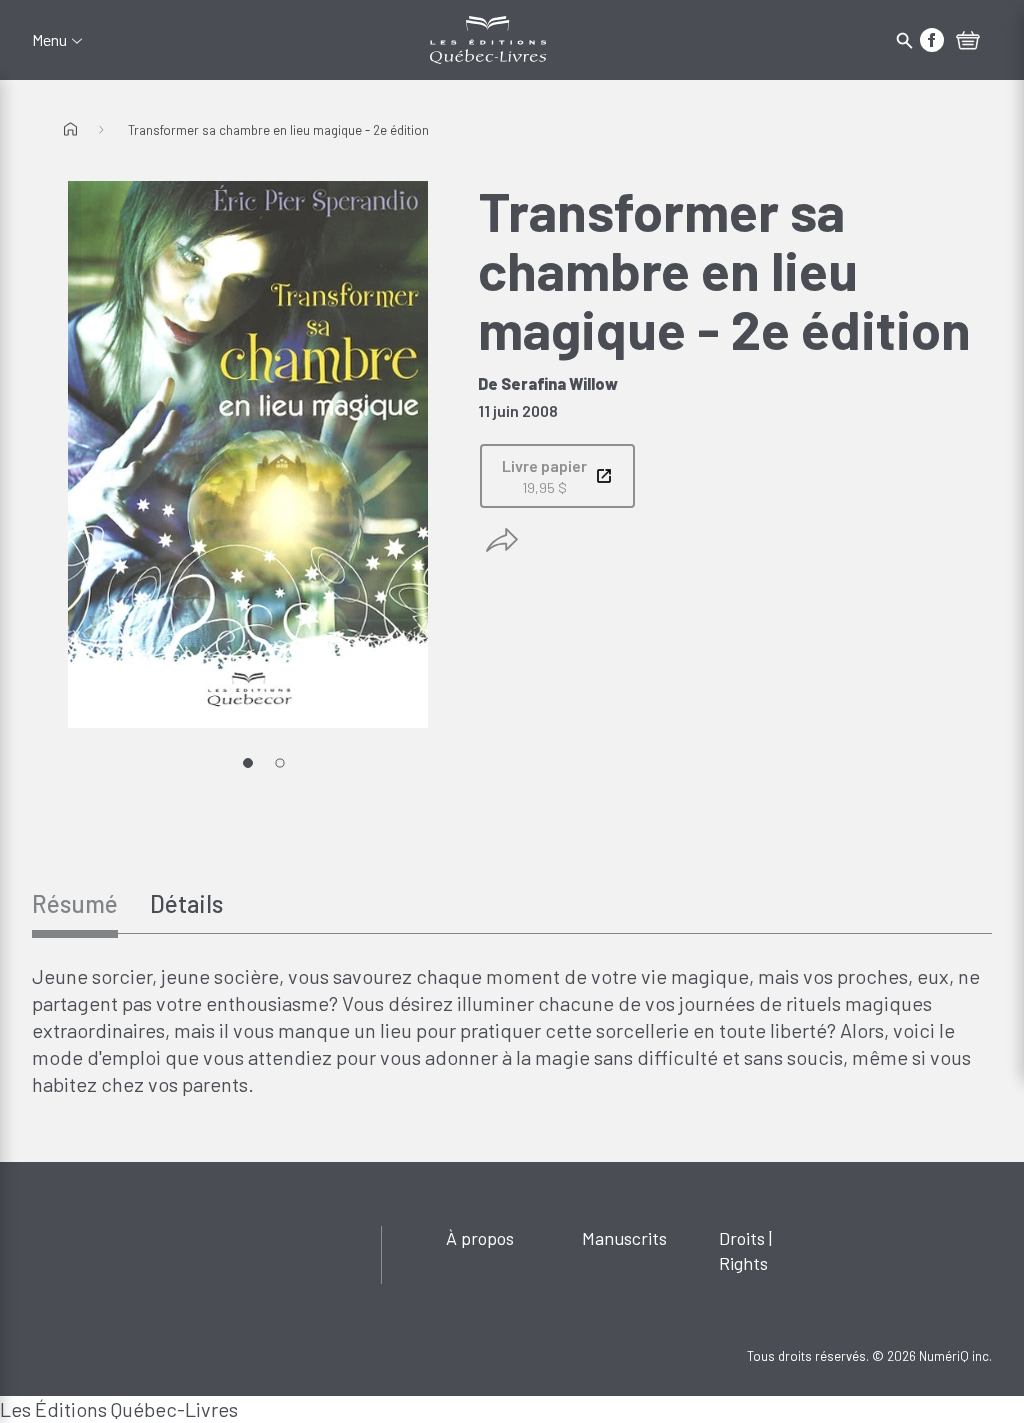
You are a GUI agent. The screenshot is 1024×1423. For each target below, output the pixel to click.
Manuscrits (624, 1238)
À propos (480, 1238)
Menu (49, 40)
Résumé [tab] (75, 903)
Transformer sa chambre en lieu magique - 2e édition (278, 130)
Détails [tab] (186, 903)
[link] (557, 476)
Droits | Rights (745, 1250)
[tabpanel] (512, 1030)
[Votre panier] (968, 42)
